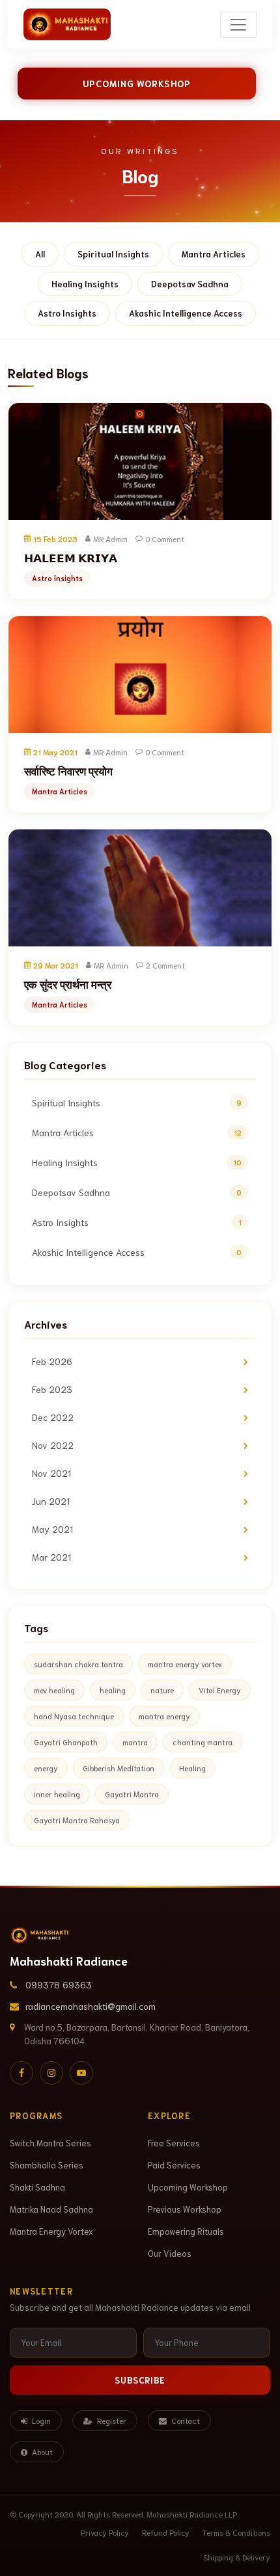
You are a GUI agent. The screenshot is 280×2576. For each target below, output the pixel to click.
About (41, 2452)
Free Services (174, 2143)
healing (113, 1690)
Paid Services (174, 2165)
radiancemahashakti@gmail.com (91, 2006)
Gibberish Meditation (119, 1768)
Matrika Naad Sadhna (51, 2209)
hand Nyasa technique (74, 1716)
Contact (185, 2420)
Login (40, 2420)
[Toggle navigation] (238, 25)
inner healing (57, 1794)
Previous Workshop (185, 2209)
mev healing (54, 1690)
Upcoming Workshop (137, 83)
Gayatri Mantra (132, 1794)
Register (111, 2420)
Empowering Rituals (186, 2231)
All (40, 254)
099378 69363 (59, 1984)
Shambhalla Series (47, 2165)
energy (46, 1768)
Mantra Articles (214, 254)
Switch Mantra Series (50, 2143)
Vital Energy (220, 1690)
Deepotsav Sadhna (190, 284)
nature (162, 1690)
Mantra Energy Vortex (51, 2231)
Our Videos (170, 2253)
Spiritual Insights (113, 254)
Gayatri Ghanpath (66, 1742)
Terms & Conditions (236, 2532)
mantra (135, 1742)
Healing (192, 1768)
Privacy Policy (105, 2532)
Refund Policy (166, 2532)
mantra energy (164, 1716)
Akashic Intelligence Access (186, 313)
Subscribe (140, 2380)
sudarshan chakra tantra (78, 1664)
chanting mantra (203, 1742)
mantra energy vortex (185, 1664)
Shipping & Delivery (237, 2557)
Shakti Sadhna (37, 2187)
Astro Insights (67, 313)
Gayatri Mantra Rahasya (77, 1820)
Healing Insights (85, 284)
